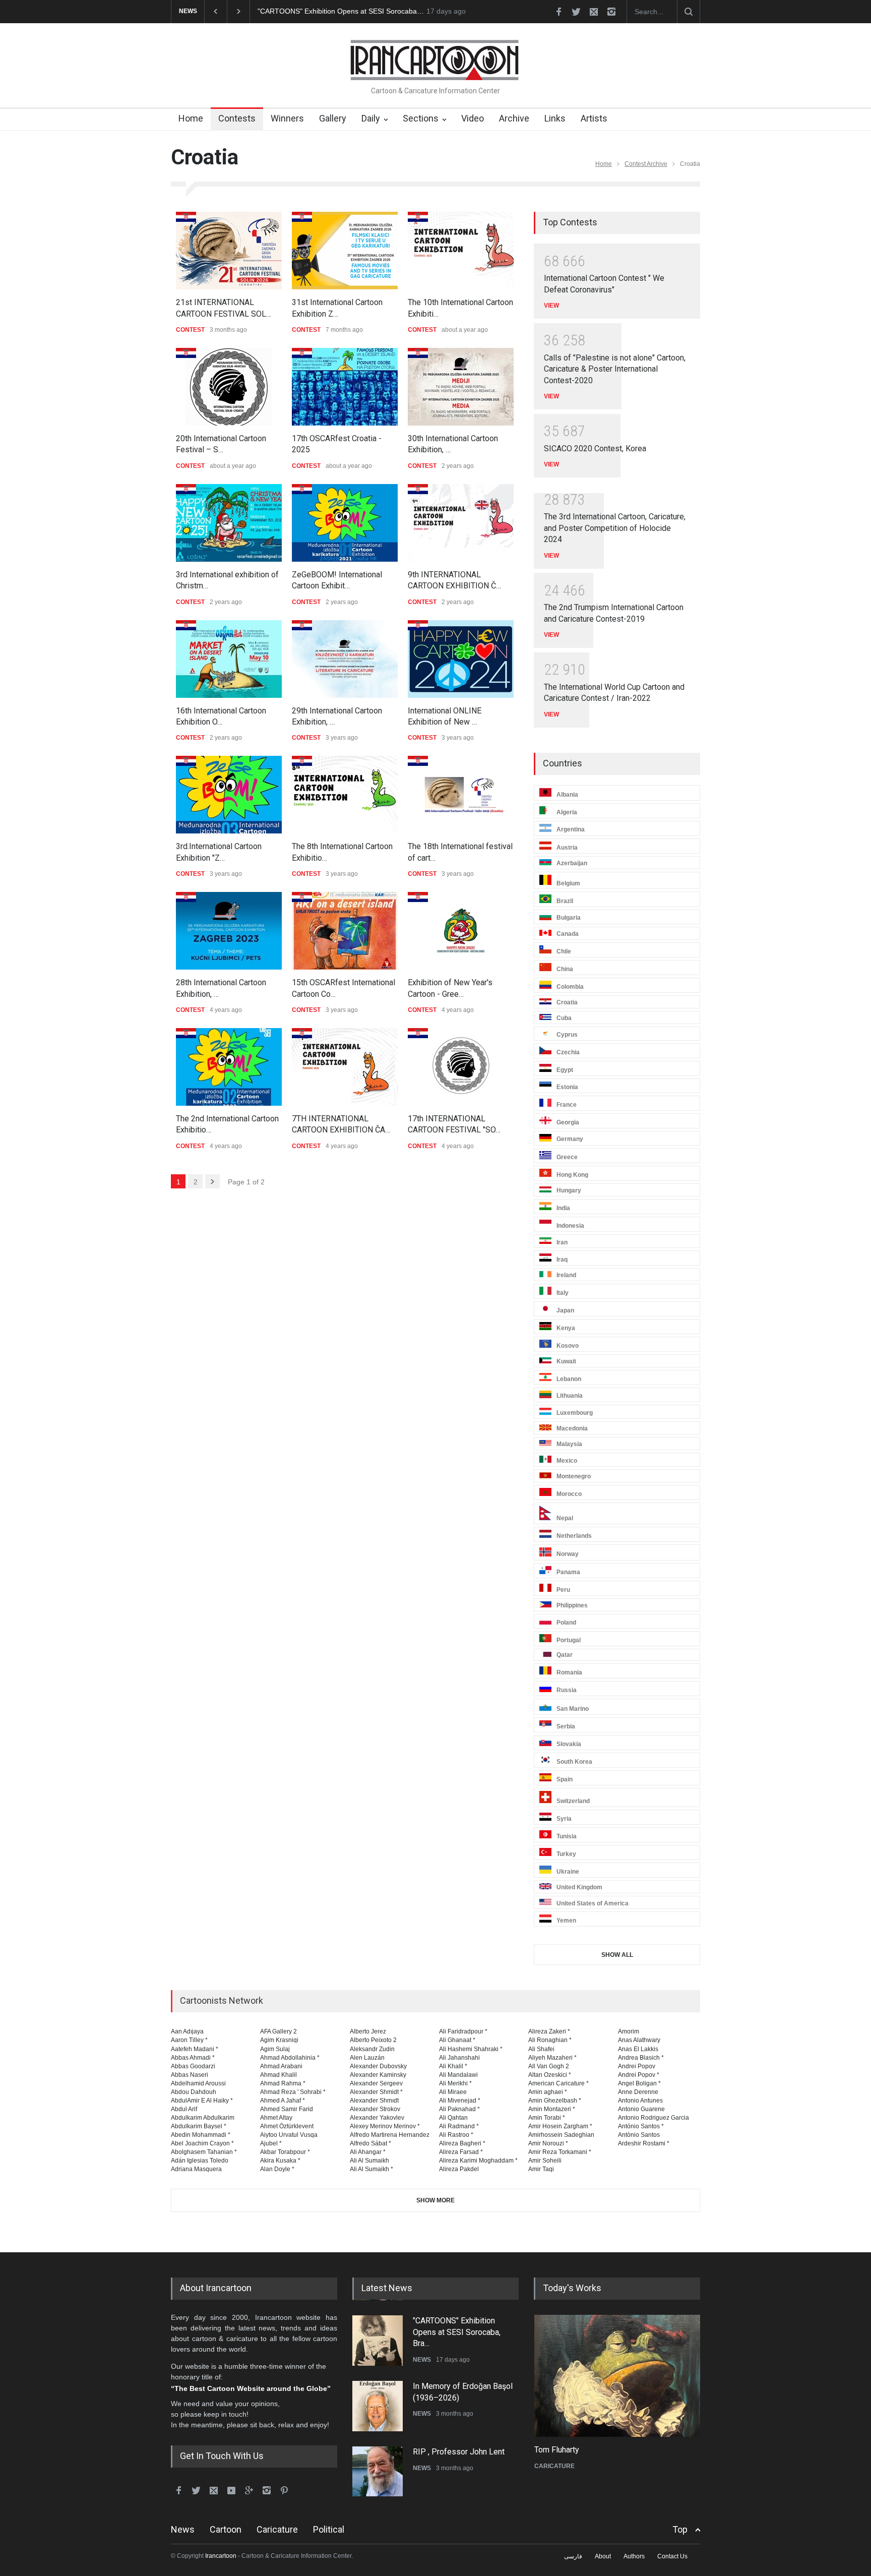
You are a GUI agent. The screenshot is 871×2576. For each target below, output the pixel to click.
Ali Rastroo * (456, 2135)
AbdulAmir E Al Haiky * (202, 2101)
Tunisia (567, 1836)
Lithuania (570, 1396)
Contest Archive (646, 164)
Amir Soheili (545, 2161)
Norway (568, 1554)
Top (680, 2529)
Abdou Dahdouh (194, 2092)
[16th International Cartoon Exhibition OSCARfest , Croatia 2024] (229, 659)
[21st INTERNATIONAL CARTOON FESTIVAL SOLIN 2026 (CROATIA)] (229, 251)
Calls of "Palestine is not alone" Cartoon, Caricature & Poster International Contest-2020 (615, 369)
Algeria (567, 812)
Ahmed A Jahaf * (283, 2101)
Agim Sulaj (275, 2049)
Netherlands (574, 1536)
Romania (569, 1672)
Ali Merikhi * (455, 2083)
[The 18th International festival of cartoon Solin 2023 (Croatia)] (461, 795)
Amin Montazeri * (552, 2109)
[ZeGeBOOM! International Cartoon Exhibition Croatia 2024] (345, 523)
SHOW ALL (617, 1955)
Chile (564, 951)
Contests (237, 118)
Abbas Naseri (190, 2075)
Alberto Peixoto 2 (373, 2040)
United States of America (593, 1903)
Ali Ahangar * (368, 2152)
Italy (563, 1293)
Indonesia (570, 1226)
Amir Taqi (541, 2169)
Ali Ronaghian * (550, 2040)
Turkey (566, 1854)
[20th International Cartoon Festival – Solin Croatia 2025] (229, 387)
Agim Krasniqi (279, 2040)
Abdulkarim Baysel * (199, 2126)
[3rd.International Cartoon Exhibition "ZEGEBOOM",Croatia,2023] (229, 795)
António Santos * (641, 2126)
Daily (371, 118)
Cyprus (567, 1035)
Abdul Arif (184, 2109)
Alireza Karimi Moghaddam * (478, 2161)
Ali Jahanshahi (459, 2058)
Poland (566, 1623)
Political (329, 2529)
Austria (567, 848)
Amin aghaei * (548, 2092)
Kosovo (568, 1346)
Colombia (570, 987)
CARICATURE (554, 2466)
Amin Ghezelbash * (555, 2101)
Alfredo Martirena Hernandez (390, 2135)
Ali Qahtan (453, 2118)
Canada (568, 934)
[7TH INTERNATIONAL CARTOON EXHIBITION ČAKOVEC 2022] (345, 1067)
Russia (567, 1690)
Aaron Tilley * (189, 2040)
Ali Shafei (541, 2049)
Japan (565, 1310)
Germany (570, 1140)
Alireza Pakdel (459, 2169)
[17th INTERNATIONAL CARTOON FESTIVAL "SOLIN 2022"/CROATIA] (461, 1067)
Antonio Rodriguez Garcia (654, 2118)
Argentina (571, 830)
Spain (565, 1779)
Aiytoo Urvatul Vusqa (289, 2135)
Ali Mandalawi (458, 2075)
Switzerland (573, 1801)
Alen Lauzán (367, 2058)
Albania (567, 795)
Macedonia (572, 1428)
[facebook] (558, 12)
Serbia (566, 1726)
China (565, 969)
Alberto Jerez (368, 2031)
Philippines (572, 1605)
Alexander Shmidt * (376, 2092)
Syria (564, 1819)
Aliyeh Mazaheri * (552, 2058)
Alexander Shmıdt (374, 2101)
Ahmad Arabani (281, 2066)
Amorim (629, 2031)
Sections (421, 118)
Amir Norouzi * (548, 2143)
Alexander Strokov (375, 2109)
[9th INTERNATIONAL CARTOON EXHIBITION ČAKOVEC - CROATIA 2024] (461, 523)
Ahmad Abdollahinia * (290, 2058)
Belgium (568, 883)
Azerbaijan (572, 863)
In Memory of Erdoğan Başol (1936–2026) (325, 11)
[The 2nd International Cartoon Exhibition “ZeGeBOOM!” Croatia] (229, 1067)
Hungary (569, 1190)
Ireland (566, 1275)
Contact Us (672, 2556)
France (567, 1105)
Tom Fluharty (556, 2450)
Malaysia (569, 1444)
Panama (568, 1572)
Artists (594, 118)
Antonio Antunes (640, 2101)
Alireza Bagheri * (462, 2143)
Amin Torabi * (547, 2118)
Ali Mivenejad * (460, 2101)
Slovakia (569, 1744)
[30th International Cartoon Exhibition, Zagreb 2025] (461, 387)
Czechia (568, 1052)
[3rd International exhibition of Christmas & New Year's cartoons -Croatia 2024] (229, 523)
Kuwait (566, 1361)
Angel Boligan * (639, 2083)
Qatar (565, 1655)
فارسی (573, 2556)
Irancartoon (221, 2556)
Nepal (565, 1518)
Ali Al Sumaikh (369, 2161)
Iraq (562, 1260)
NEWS (422, 2359)
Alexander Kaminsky (378, 2075)
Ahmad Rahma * (283, 2083)
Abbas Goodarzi (193, 2066)
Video (473, 118)
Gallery (333, 118)
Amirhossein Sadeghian (561, 2135)
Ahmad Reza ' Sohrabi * (293, 2092)
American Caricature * (558, 2083)
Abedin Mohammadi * (201, 2135)
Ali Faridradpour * (463, 2031)
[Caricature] (617, 2376)
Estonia (567, 1087)
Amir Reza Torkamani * (560, 2152)
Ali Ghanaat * (457, 2040)
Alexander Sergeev (376, 2083)
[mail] (594, 12)
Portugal (569, 1640)
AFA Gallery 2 (278, 2031)
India (563, 1208)
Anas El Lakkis (638, 2049)
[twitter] (576, 12)
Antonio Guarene (641, 2109)
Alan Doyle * (277, 2169)
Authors (634, 2556)
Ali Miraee (453, 2092)
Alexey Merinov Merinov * (385, 2126)
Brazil (565, 901)
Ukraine (568, 1872)
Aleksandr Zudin (372, 2049)
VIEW (551, 306)
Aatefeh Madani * (195, 2049)
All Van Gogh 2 (549, 2066)
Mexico (567, 1461)
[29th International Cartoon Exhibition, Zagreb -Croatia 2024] (345, 659)
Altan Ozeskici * (550, 2075)
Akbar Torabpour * (285, 2152)
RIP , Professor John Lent (459, 2451)
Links (555, 118)
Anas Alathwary (639, 2040)
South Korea (574, 1762)
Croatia (567, 1002)
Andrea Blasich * (641, 2058)
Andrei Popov (637, 2066)
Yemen (566, 1921)
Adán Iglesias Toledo (200, 2161)
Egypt (565, 1070)
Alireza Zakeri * (549, 2031)
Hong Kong (572, 1175)
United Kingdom (579, 1887)
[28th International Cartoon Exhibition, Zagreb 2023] (229, 931)
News (183, 2529)
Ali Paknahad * (459, 2109)
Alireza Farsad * (461, 2152)
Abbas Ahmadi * (193, 2058)
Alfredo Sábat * (370, 2143)
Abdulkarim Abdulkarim (203, 2118)
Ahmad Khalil (278, 2075)
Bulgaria (569, 918)
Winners (287, 118)
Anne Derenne (638, 2092)
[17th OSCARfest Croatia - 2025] (345, 387)
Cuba (564, 1018)
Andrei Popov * (639, 2075)
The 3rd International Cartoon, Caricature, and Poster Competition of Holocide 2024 (615, 528)
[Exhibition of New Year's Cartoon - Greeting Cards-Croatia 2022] (461, 931)
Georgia (568, 1122)
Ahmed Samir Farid (287, 2109)
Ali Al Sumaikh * (371, 2169)
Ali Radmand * (459, 2126)
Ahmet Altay (276, 2118)
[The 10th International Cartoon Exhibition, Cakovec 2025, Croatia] (461, 251)
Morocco (569, 1494)
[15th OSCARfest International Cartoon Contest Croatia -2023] (345, 931)
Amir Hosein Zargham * (560, 2126)
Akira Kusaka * (280, 2161)
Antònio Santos (639, 2135)
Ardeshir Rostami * (644, 2143)
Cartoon (226, 2529)
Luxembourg (575, 1413)
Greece (567, 1157)
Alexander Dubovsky (378, 2066)
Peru (563, 1590)
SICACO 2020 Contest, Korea (595, 448)
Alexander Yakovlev (377, 2118)
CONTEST (190, 330)
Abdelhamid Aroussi (198, 2083)
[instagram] (611, 12)
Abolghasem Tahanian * (204, 2152)
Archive (514, 118)
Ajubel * (271, 2143)
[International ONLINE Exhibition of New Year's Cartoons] (461, 659)
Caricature (277, 2529)
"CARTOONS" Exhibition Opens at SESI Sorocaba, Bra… (457, 2331)
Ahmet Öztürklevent (287, 2126)
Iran (562, 1242)
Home (191, 118)
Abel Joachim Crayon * (202, 2143)
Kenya (566, 1328)
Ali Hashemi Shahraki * (471, 2049)
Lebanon (569, 1379)
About (603, 2556)
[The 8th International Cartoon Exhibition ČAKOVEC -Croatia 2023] (345, 795)
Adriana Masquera (196, 2169)
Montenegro (574, 1476)
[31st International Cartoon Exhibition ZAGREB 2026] (345, 251)
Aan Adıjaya (187, 2031)
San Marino (573, 1709)
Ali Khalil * (453, 2066)
